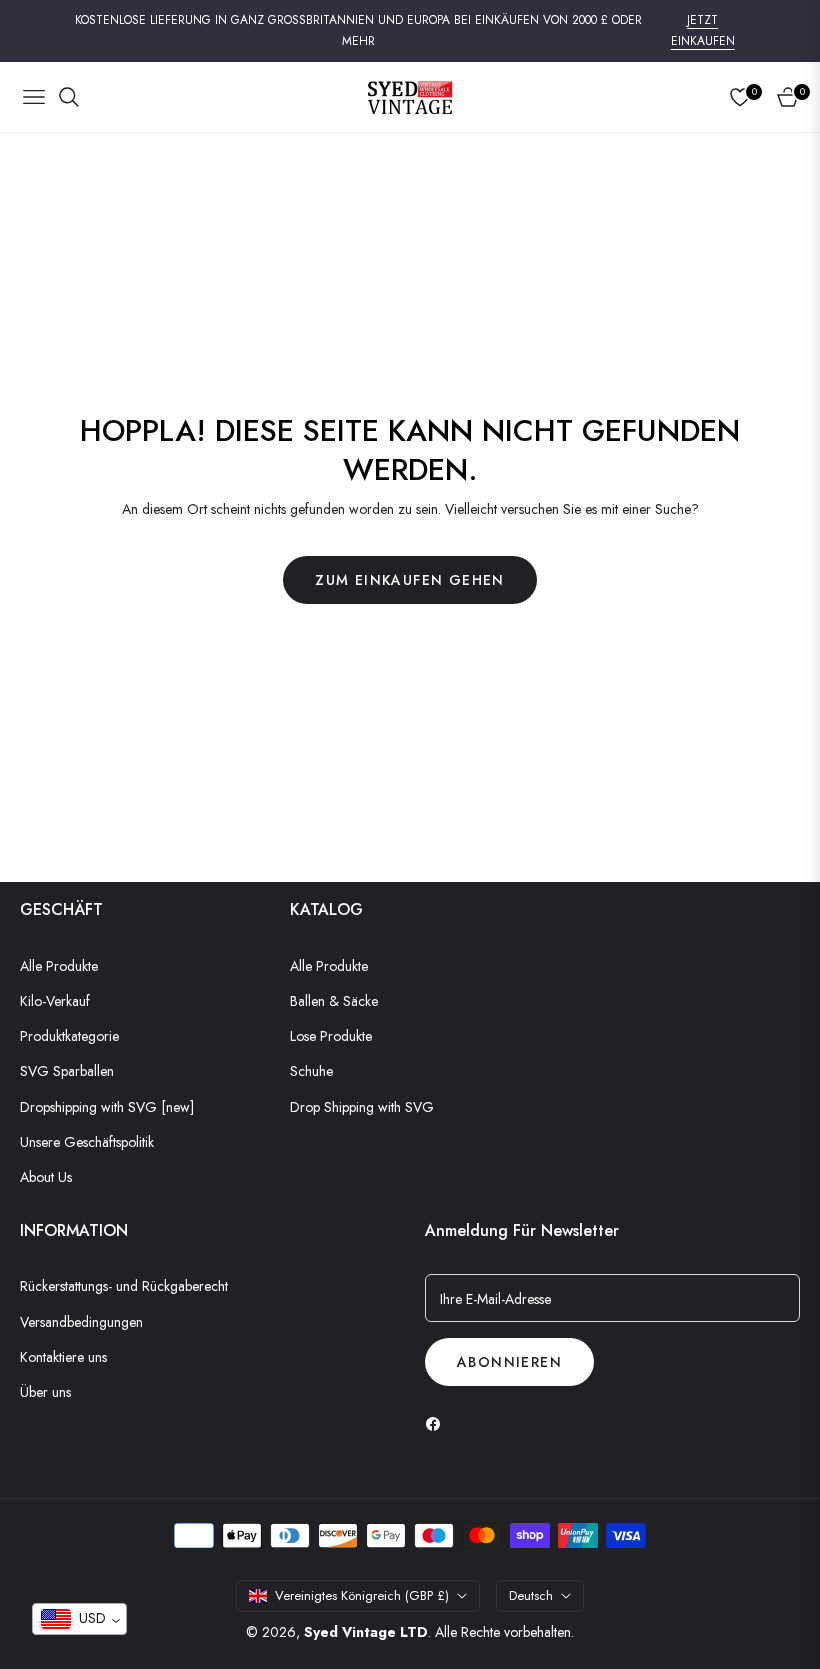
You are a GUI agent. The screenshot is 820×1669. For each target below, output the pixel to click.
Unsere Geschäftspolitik (87, 1142)
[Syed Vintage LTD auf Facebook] (438, 1422)
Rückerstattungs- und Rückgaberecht (124, 1286)
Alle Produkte (59, 966)
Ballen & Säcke (334, 1001)
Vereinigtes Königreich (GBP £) (362, 1595)
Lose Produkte (331, 1036)
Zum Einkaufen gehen (410, 580)
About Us (46, 1177)
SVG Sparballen (67, 1071)
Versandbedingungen (81, 1322)
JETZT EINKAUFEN (703, 31)
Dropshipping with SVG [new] (107, 1107)
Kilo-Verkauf (55, 1001)
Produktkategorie (69, 1036)
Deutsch (531, 1595)
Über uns (45, 1392)
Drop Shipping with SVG (362, 1107)
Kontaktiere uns (63, 1357)
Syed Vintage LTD (366, 1632)
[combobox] (79, 1619)
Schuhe (311, 1071)
